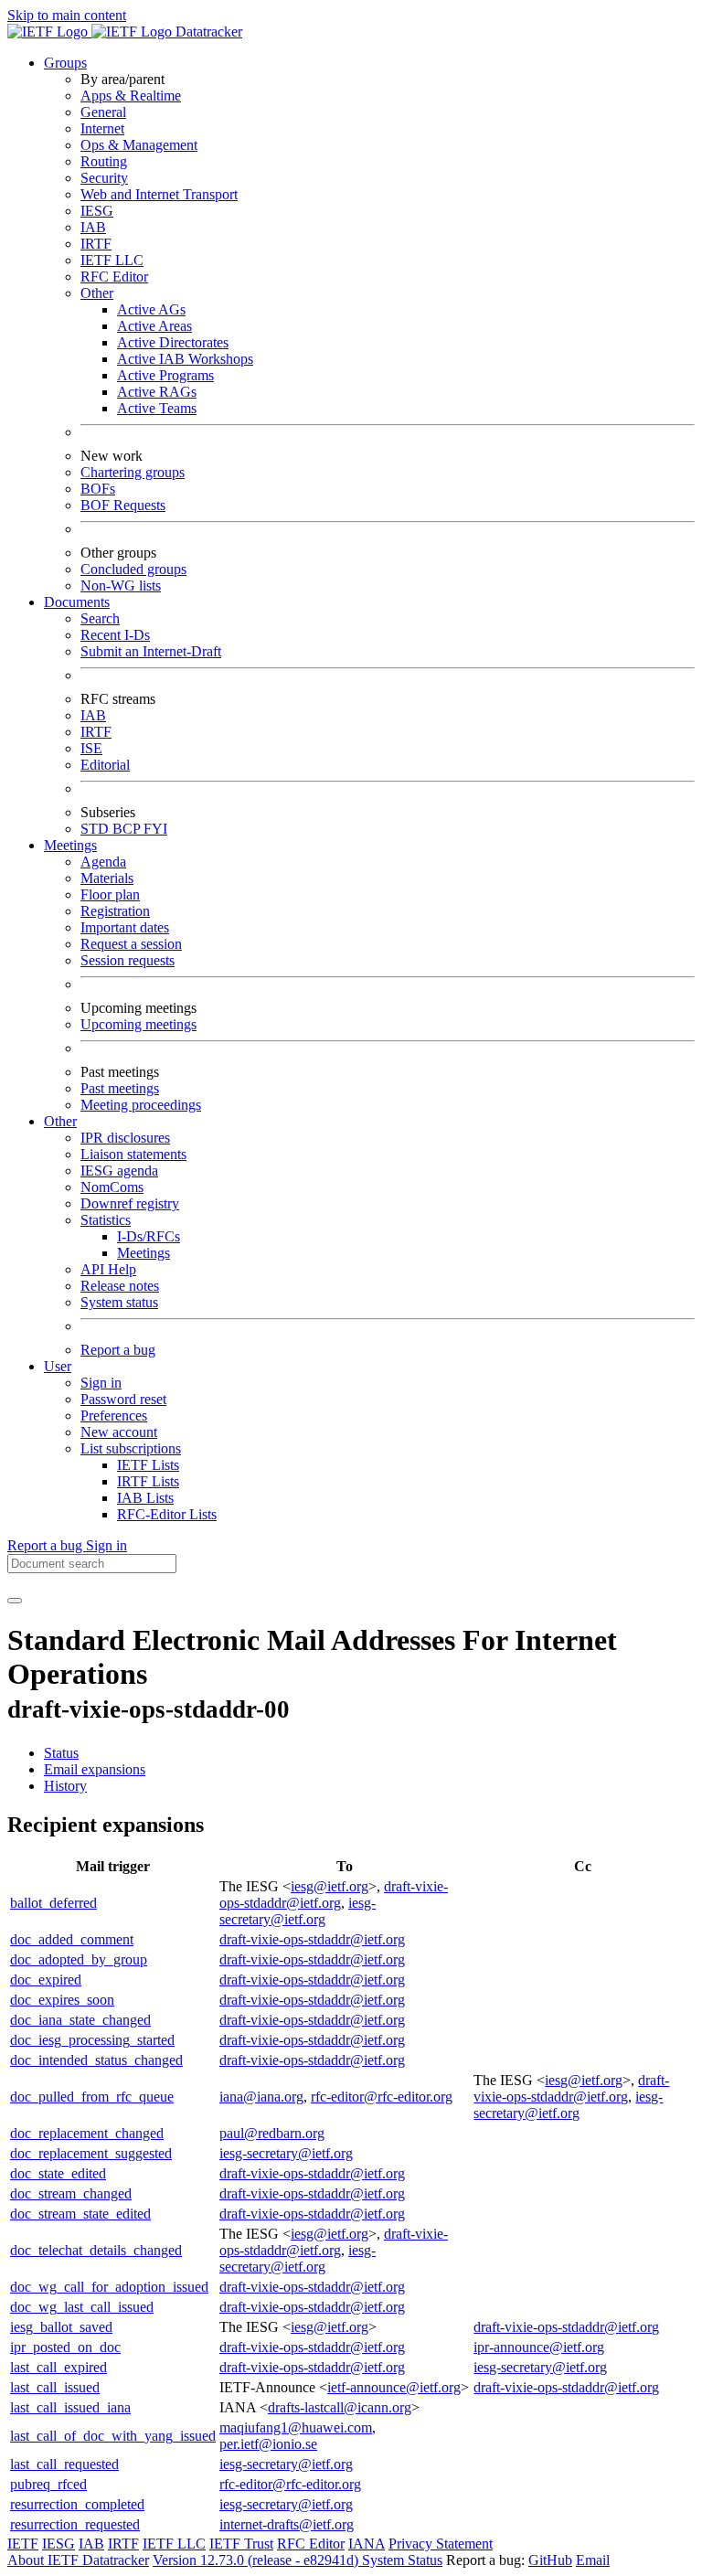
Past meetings (120, 1088)
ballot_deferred (53, 1903)
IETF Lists (148, 1465)
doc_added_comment (72, 1939)
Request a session (131, 944)
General (103, 112)
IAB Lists (145, 1498)
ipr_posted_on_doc (65, 2347)
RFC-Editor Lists (167, 1514)
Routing (104, 161)
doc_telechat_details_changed (96, 2250)
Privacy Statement (441, 2544)
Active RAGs (157, 392)
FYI (155, 829)
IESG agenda (119, 1171)
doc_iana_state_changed (80, 2020)
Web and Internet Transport (159, 194)
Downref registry (130, 1203)
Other (97, 293)
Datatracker (207, 32)
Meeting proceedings (141, 1105)
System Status (402, 2560)
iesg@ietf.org (330, 1886)
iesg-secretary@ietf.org (298, 1911)
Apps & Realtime (131, 96)
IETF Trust (241, 2544)
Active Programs (165, 375)
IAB (93, 227)
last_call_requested (64, 2464)
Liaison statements (133, 1154)
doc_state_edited (58, 2173)
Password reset (123, 1399)
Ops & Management (139, 145)
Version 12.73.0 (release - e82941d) (257, 2560)
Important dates (125, 927)
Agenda (103, 862)
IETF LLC (112, 260)
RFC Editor (114, 277)
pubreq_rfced (48, 2484)
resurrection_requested (75, 2524)
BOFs (98, 489)
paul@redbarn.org (272, 2133)
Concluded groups (133, 569)
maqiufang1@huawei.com (296, 2427)
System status (119, 1302)
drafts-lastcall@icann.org (340, 2407)
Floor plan (110, 894)
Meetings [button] (70, 845)
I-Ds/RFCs (149, 1236)
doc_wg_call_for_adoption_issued (109, 2287)
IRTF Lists (148, 1481)
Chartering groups (133, 472)
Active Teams (157, 408)
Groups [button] (65, 63)
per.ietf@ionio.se (268, 2444)
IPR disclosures (125, 1138)
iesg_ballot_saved (61, 2327)
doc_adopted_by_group (79, 1959)
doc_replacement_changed (87, 2133)
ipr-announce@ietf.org (539, 2347)
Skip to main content (67, 15)
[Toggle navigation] (15, 1601)
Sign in (101, 1383)
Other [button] (60, 1121)
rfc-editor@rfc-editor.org (382, 2097)
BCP (128, 829)
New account (119, 1432)
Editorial (105, 765)
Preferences (114, 1416)
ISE (91, 748)
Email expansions (95, 1769)
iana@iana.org (261, 2097)
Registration (115, 911)
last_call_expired (58, 2367)
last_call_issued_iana (70, 2407)
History (65, 1786)
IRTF (96, 244)
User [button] (58, 1366)
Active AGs (151, 309)
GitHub (550, 2560)
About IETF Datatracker (78, 2560)
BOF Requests (123, 505)
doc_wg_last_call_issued (82, 2307)
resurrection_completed (77, 2504)
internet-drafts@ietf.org (287, 2524)
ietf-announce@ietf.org (394, 2387)
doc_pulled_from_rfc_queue (92, 2097)
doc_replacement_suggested (91, 2153)
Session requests (128, 960)
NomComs (112, 1187)
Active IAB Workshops (185, 359)
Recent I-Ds (115, 635)
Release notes (120, 1286)
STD (96, 829)
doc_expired (46, 1980)
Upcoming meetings (138, 1024)
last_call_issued (55, 2387)
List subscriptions (131, 1448)
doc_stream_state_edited (80, 2214)
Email (593, 2560)
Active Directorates (173, 342)
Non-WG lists (121, 585)
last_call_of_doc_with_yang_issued (113, 2436)
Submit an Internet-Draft (151, 651)
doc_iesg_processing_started (92, 2040)
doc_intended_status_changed (96, 2060)
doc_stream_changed (71, 2193)
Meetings (144, 1253)
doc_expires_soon (62, 2000)
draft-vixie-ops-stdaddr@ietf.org (334, 1895)
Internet (102, 128)
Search (100, 618)
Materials (107, 878)
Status (61, 1753)
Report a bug (118, 1350)
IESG (97, 211)
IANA (367, 2544)
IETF (23, 2544)
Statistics (106, 1220)
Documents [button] (77, 602)
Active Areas (154, 326)
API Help (108, 1269)
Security (104, 178)
